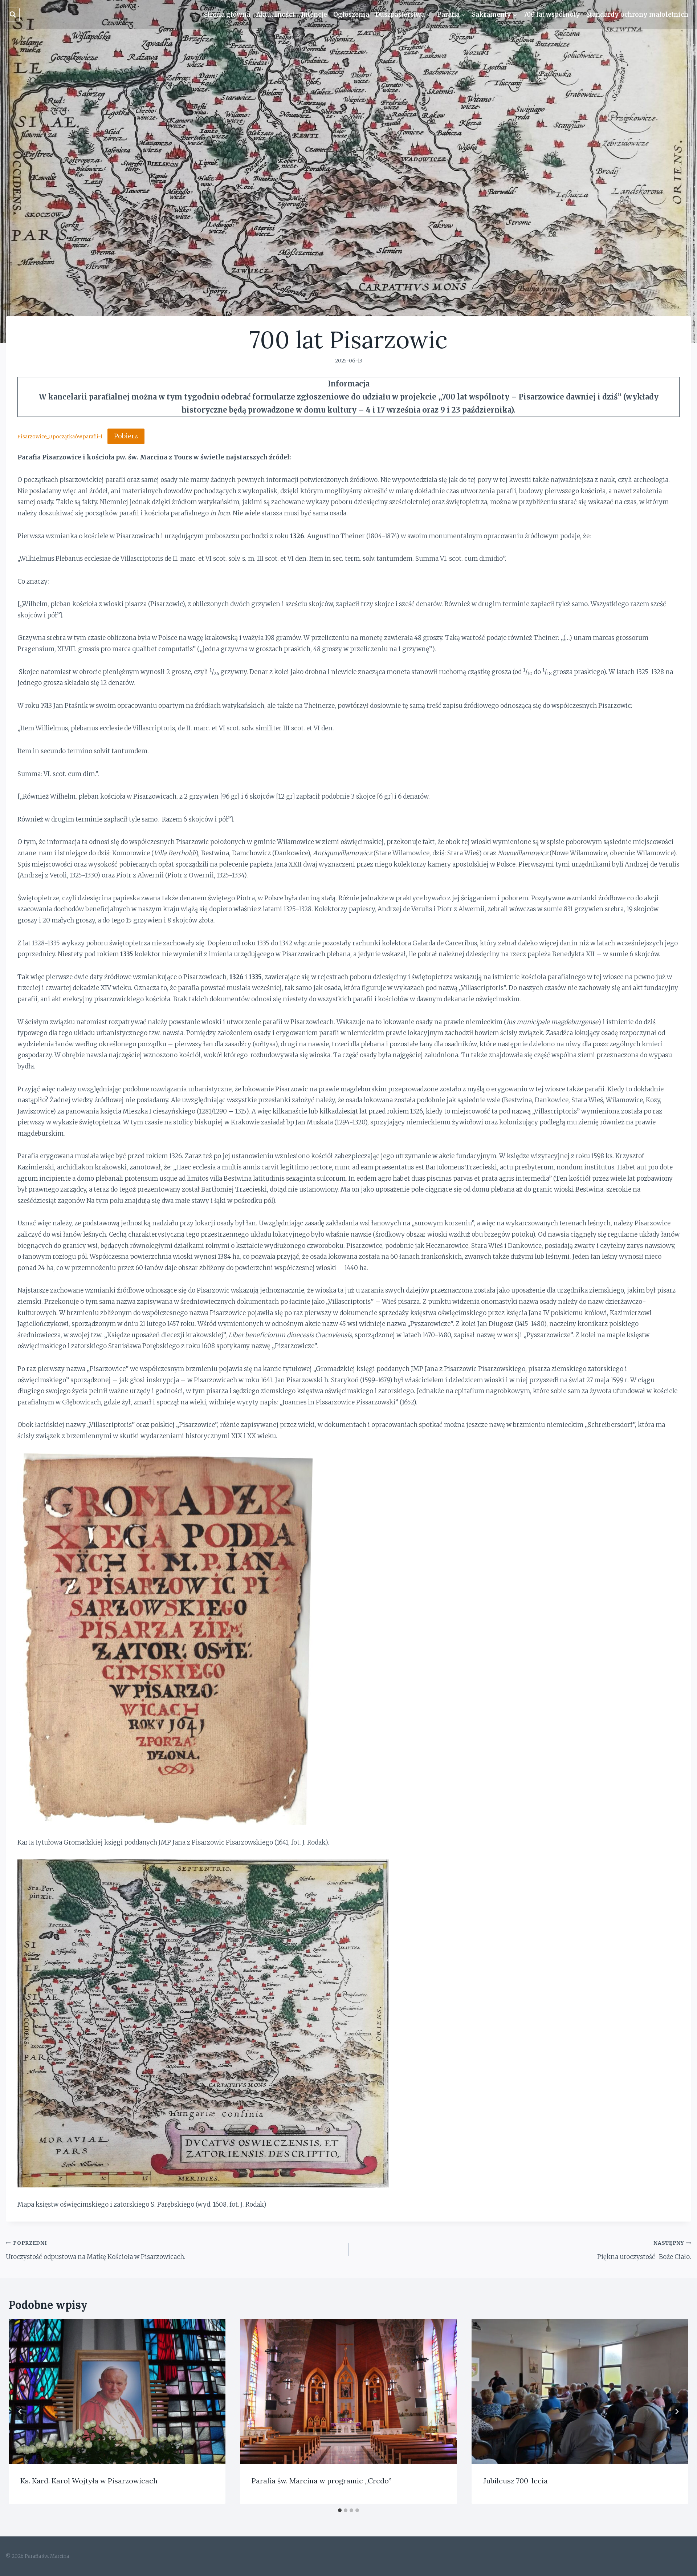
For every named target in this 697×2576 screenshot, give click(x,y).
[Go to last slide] (20, 2411)
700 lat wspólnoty (552, 15)
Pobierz (126, 436)
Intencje (314, 15)
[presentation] (117, 2391)
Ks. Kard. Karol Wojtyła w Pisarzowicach (89, 2481)
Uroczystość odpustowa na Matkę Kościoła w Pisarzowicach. (96, 2250)
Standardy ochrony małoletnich (637, 15)
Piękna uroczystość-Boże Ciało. (644, 2250)
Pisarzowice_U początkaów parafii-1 (60, 437)
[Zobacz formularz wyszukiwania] (13, 15)
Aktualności (276, 15)
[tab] (340, 2510)
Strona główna (227, 15)
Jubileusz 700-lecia (515, 2481)
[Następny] (677, 2411)
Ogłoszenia (351, 15)
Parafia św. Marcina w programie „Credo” (321, 2481)
